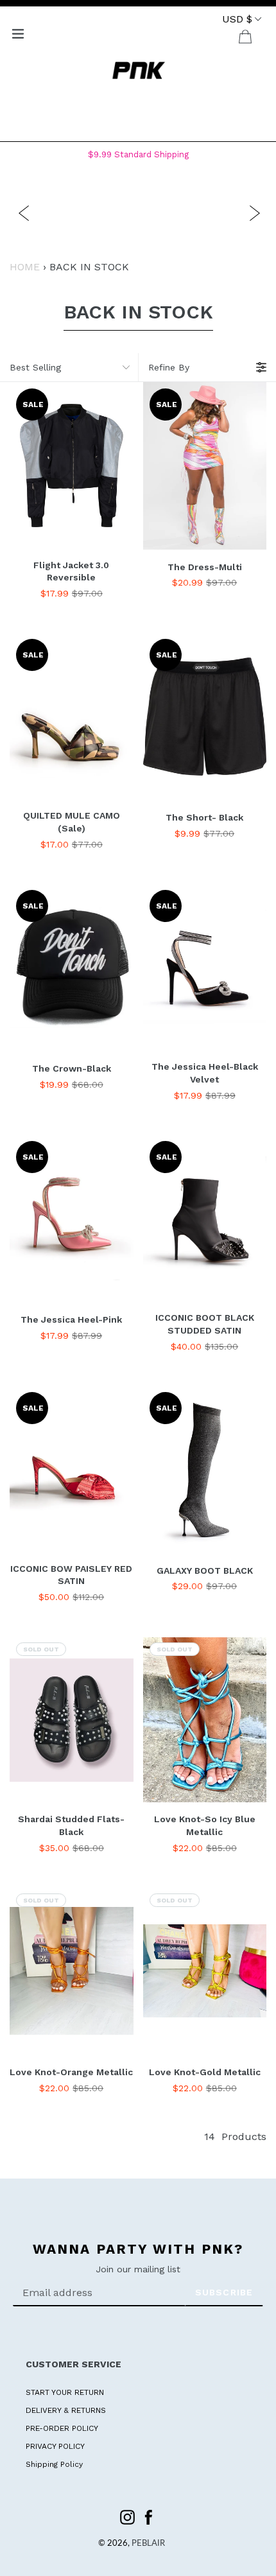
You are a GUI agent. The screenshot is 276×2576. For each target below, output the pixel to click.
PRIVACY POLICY (55, 2446)
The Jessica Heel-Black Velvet (205, 1073)
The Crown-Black (72, 1068)
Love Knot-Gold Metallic (205, 2072)
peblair (148, 2544)
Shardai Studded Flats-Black (71, 1825)
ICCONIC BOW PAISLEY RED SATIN (71, 1575)
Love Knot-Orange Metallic (71, 2072)
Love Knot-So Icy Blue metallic (205, 1825)
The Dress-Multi (205, 567)
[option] (144, 212)
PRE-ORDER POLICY (62, 2428)
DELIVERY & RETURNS (66, 2410)
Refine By (169, 367)
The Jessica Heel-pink (71, 1319)
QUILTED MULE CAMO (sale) (72, 822)
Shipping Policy (54, 2464)
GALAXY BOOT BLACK (205, 1571)
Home (25, 267)
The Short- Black (204, 817)
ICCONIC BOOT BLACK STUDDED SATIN (205, 1324)
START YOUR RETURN (65, 2392)
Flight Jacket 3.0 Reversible (71, 571)
